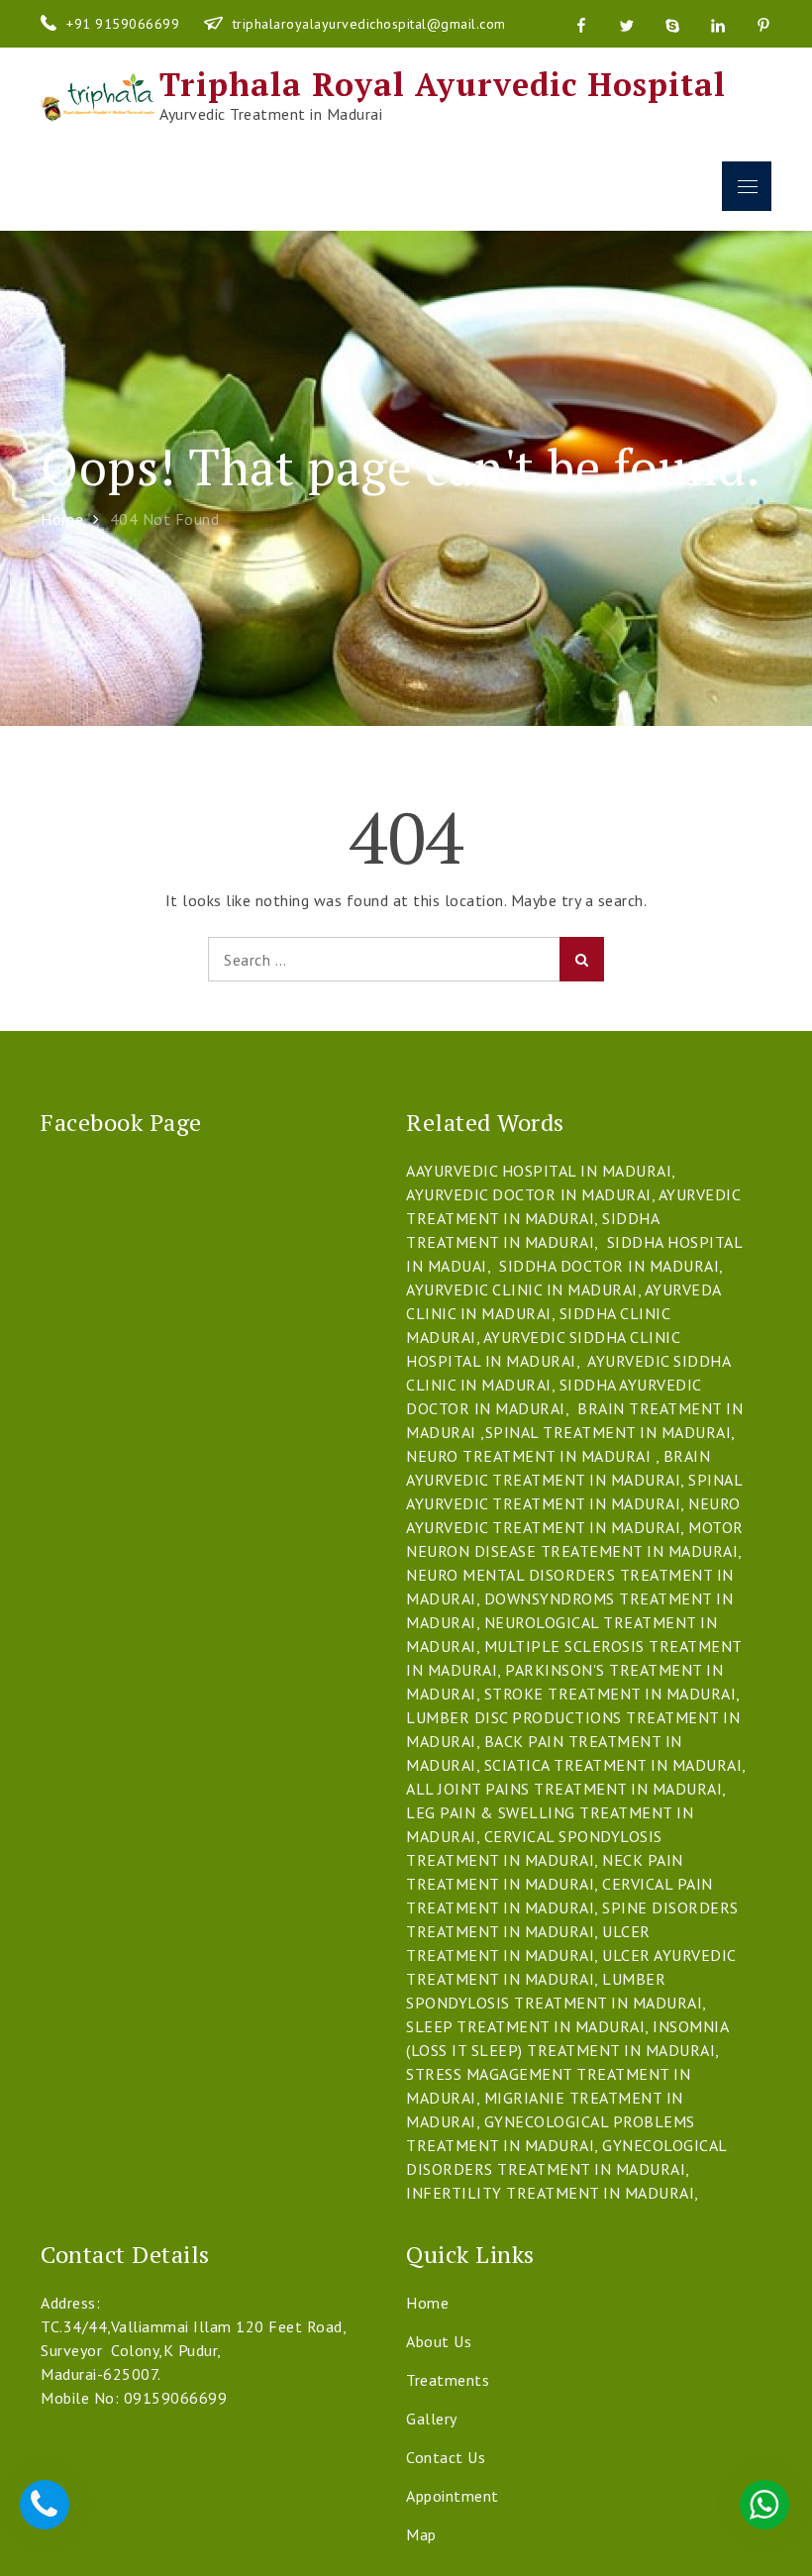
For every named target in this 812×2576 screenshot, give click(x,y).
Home (427, 2303)
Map (421, 2534)
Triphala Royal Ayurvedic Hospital (443, 84)
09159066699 (176, 2398)
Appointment (453, 2496)
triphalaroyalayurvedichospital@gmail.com (369, 24)
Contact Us (446, 2457)
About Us (439, 2341)
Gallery (432, 2419)
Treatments (448, 2380)
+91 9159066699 (125, 24)
